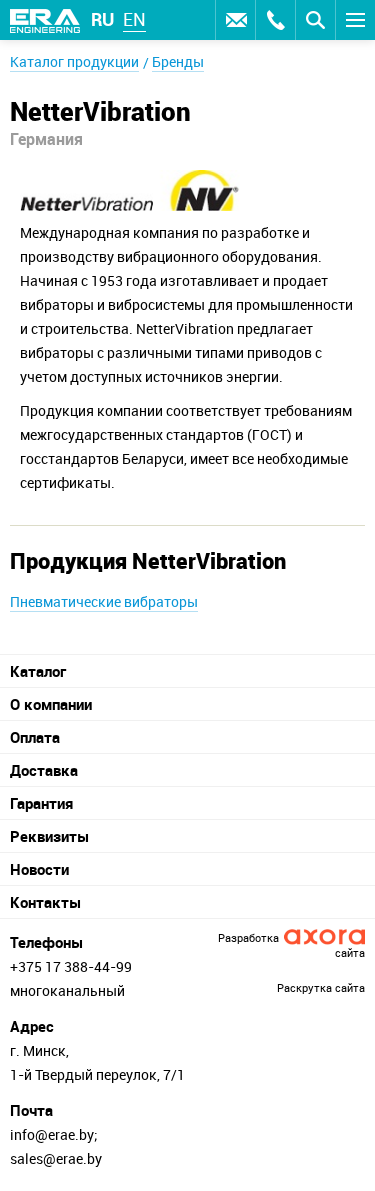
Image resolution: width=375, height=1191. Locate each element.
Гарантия (41, 803)
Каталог (38, 671)
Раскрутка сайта (321, 987)
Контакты (45, 902)
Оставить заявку (235, 20)
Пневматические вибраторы (104, 601)
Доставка (44, 770)
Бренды (178, 61)
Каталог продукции (74, 61)
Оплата (35, 737)
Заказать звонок (275, 20)
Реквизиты (49, 836)
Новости (39, 869)
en (134, 19)
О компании (51, 704)
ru (102, 19)
